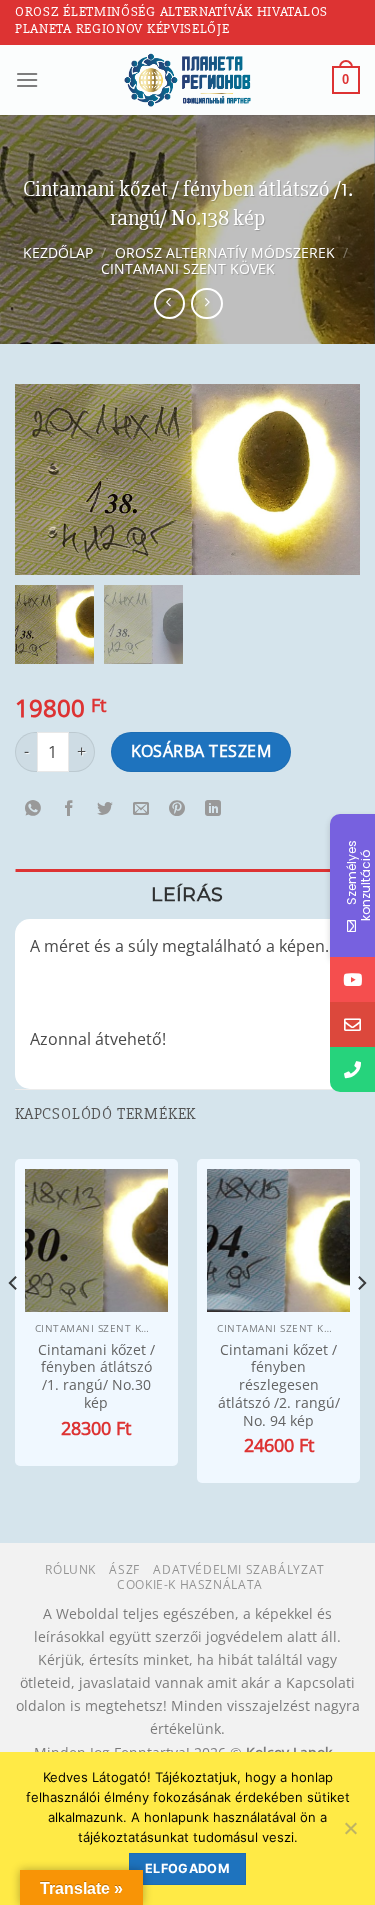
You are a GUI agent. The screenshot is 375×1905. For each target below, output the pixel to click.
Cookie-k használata (190, 1584)
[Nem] (350, 1834)
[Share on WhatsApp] (33, 809)
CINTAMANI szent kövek (188, 268)
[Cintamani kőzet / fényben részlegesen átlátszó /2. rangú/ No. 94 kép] (278, 1240)
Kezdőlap (58, 252)
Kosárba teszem (201, 751)
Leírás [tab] (187, 894)
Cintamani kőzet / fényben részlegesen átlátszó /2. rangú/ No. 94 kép (279, 1385)
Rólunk (70, 1569)
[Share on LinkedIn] (213, 809)
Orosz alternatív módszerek (225, 252)
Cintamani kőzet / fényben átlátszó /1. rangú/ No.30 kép (96, 1376)
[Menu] (27, 79)
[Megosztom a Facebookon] (69, 809)
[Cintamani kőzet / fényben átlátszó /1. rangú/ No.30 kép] (96, 1240)
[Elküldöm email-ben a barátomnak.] (141, 809)
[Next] (361, 1323)
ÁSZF (124, 1569)
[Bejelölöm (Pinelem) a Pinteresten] (177, 809)
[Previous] (14, 1323)
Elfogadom (187, 1868)
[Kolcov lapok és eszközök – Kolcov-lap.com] (188, 80)
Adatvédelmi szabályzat (238, 1569)
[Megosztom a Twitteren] (105, 809)
